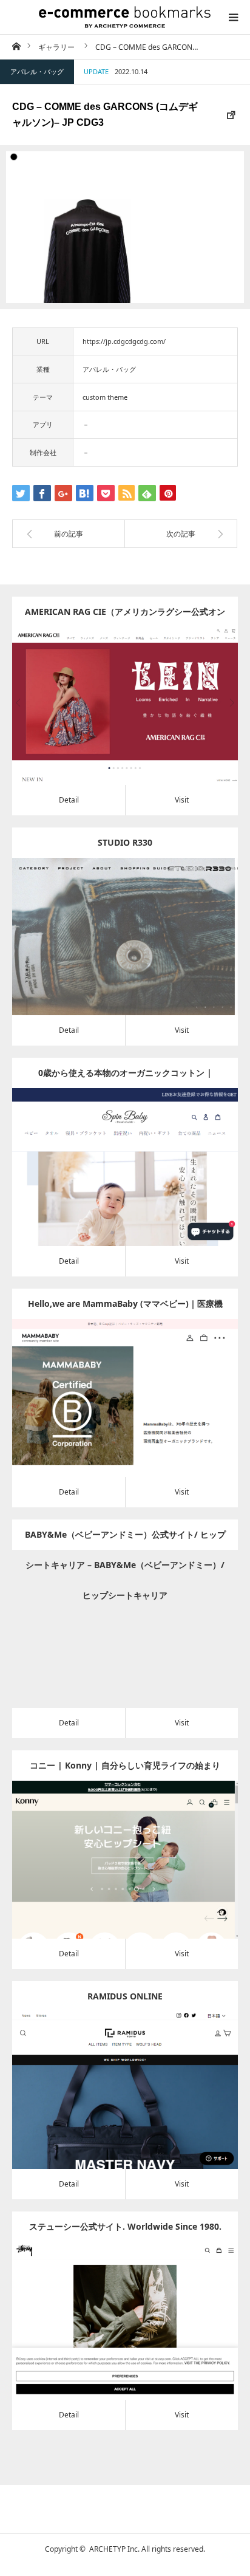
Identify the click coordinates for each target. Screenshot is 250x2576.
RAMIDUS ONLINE (125, 1996)
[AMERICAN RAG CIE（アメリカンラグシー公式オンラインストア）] (108, 723)
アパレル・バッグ (37, 71)
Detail (69, 800)
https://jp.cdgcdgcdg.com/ (124, 341)
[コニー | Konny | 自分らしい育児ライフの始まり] (108, 1876)
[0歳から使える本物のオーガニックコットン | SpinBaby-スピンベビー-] (108, 1184)
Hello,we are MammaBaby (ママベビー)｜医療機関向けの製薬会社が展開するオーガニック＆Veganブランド (125, 1308)
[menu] (233, 17)
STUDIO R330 (125, 842)
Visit (182, 800)
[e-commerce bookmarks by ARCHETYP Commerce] (125, 17)
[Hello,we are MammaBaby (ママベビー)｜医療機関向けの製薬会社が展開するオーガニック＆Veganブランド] (108, 1415)
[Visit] (142, 723)
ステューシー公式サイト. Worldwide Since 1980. (125, 2226)
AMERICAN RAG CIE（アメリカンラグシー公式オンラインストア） (125, 616)
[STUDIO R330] (108, 954)
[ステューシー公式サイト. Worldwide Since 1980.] (108, 2338)
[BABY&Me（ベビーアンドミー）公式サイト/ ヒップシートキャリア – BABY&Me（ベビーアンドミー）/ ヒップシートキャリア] (108, 1646)
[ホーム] (16, 46)
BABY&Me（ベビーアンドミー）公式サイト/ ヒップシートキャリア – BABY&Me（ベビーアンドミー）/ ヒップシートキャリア (125, 1539)
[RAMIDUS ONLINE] (108, 2107)
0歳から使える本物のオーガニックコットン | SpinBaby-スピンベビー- (125, 1077)
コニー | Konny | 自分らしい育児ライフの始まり (125, 1765)
